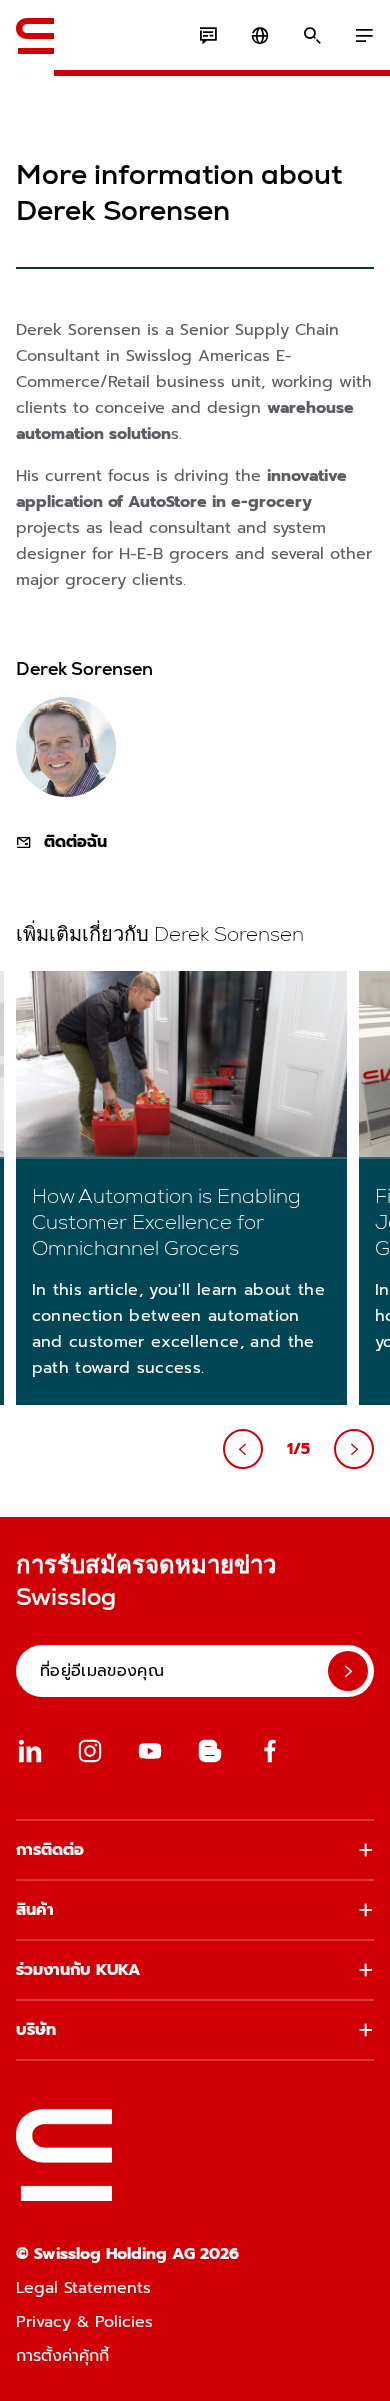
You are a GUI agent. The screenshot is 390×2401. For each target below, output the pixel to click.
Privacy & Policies (84, 2322)
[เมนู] (364, 36)
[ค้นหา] (312, 36)
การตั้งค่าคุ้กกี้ (62, 2356)
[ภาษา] (260, 36)
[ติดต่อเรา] (208, 36)
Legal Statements (83, 2288)
